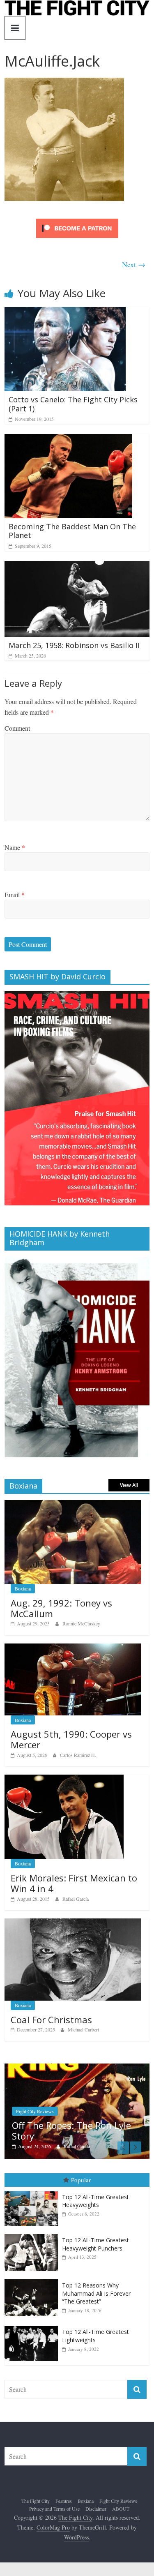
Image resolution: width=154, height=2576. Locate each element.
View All (129, 1485)
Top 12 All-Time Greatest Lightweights (95, 2335)
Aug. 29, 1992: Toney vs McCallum (61, 1608)
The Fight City (36, 2500)
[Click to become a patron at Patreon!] (77, 220)
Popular (81, 2179)
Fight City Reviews (118, 2500)
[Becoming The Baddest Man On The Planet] (68, 439)
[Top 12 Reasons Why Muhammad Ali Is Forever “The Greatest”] (33, 2279)
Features (64, 2500)
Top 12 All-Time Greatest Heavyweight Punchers (95, 2243)
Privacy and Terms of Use (54, 2508)
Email (15, 894)
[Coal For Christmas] (73, 1923)
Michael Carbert (83, 2029)
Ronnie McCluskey (81, 1623)
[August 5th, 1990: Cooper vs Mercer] (73, 1648)
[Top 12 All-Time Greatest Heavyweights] (33, 2190)
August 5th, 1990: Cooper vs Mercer (71, 1739)
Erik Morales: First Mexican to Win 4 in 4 (74, 1883)
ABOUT (121, 2508)
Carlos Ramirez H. (78, 1755)
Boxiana (23, 1588)
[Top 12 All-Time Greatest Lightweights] (33, 2325)
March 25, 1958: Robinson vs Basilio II (74, 645)
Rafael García (76, 1899)
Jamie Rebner (104, 2145)
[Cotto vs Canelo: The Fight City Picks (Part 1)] (65, 312)
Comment (17, 728)
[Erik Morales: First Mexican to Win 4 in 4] (64, 1779)
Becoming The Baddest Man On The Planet (72, 531)
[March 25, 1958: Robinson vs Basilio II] (77, 566)
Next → (134, 264)
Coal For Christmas (51, 2020)
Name (15, 847)
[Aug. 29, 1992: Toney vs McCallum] (73, 1504)
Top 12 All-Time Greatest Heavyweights (95, 2200)
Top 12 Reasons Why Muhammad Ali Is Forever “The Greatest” (96, 2292)
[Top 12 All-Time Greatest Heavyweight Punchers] (33, 2233)
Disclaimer (96, 2508)
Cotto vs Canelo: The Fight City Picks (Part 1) (73, 404)
